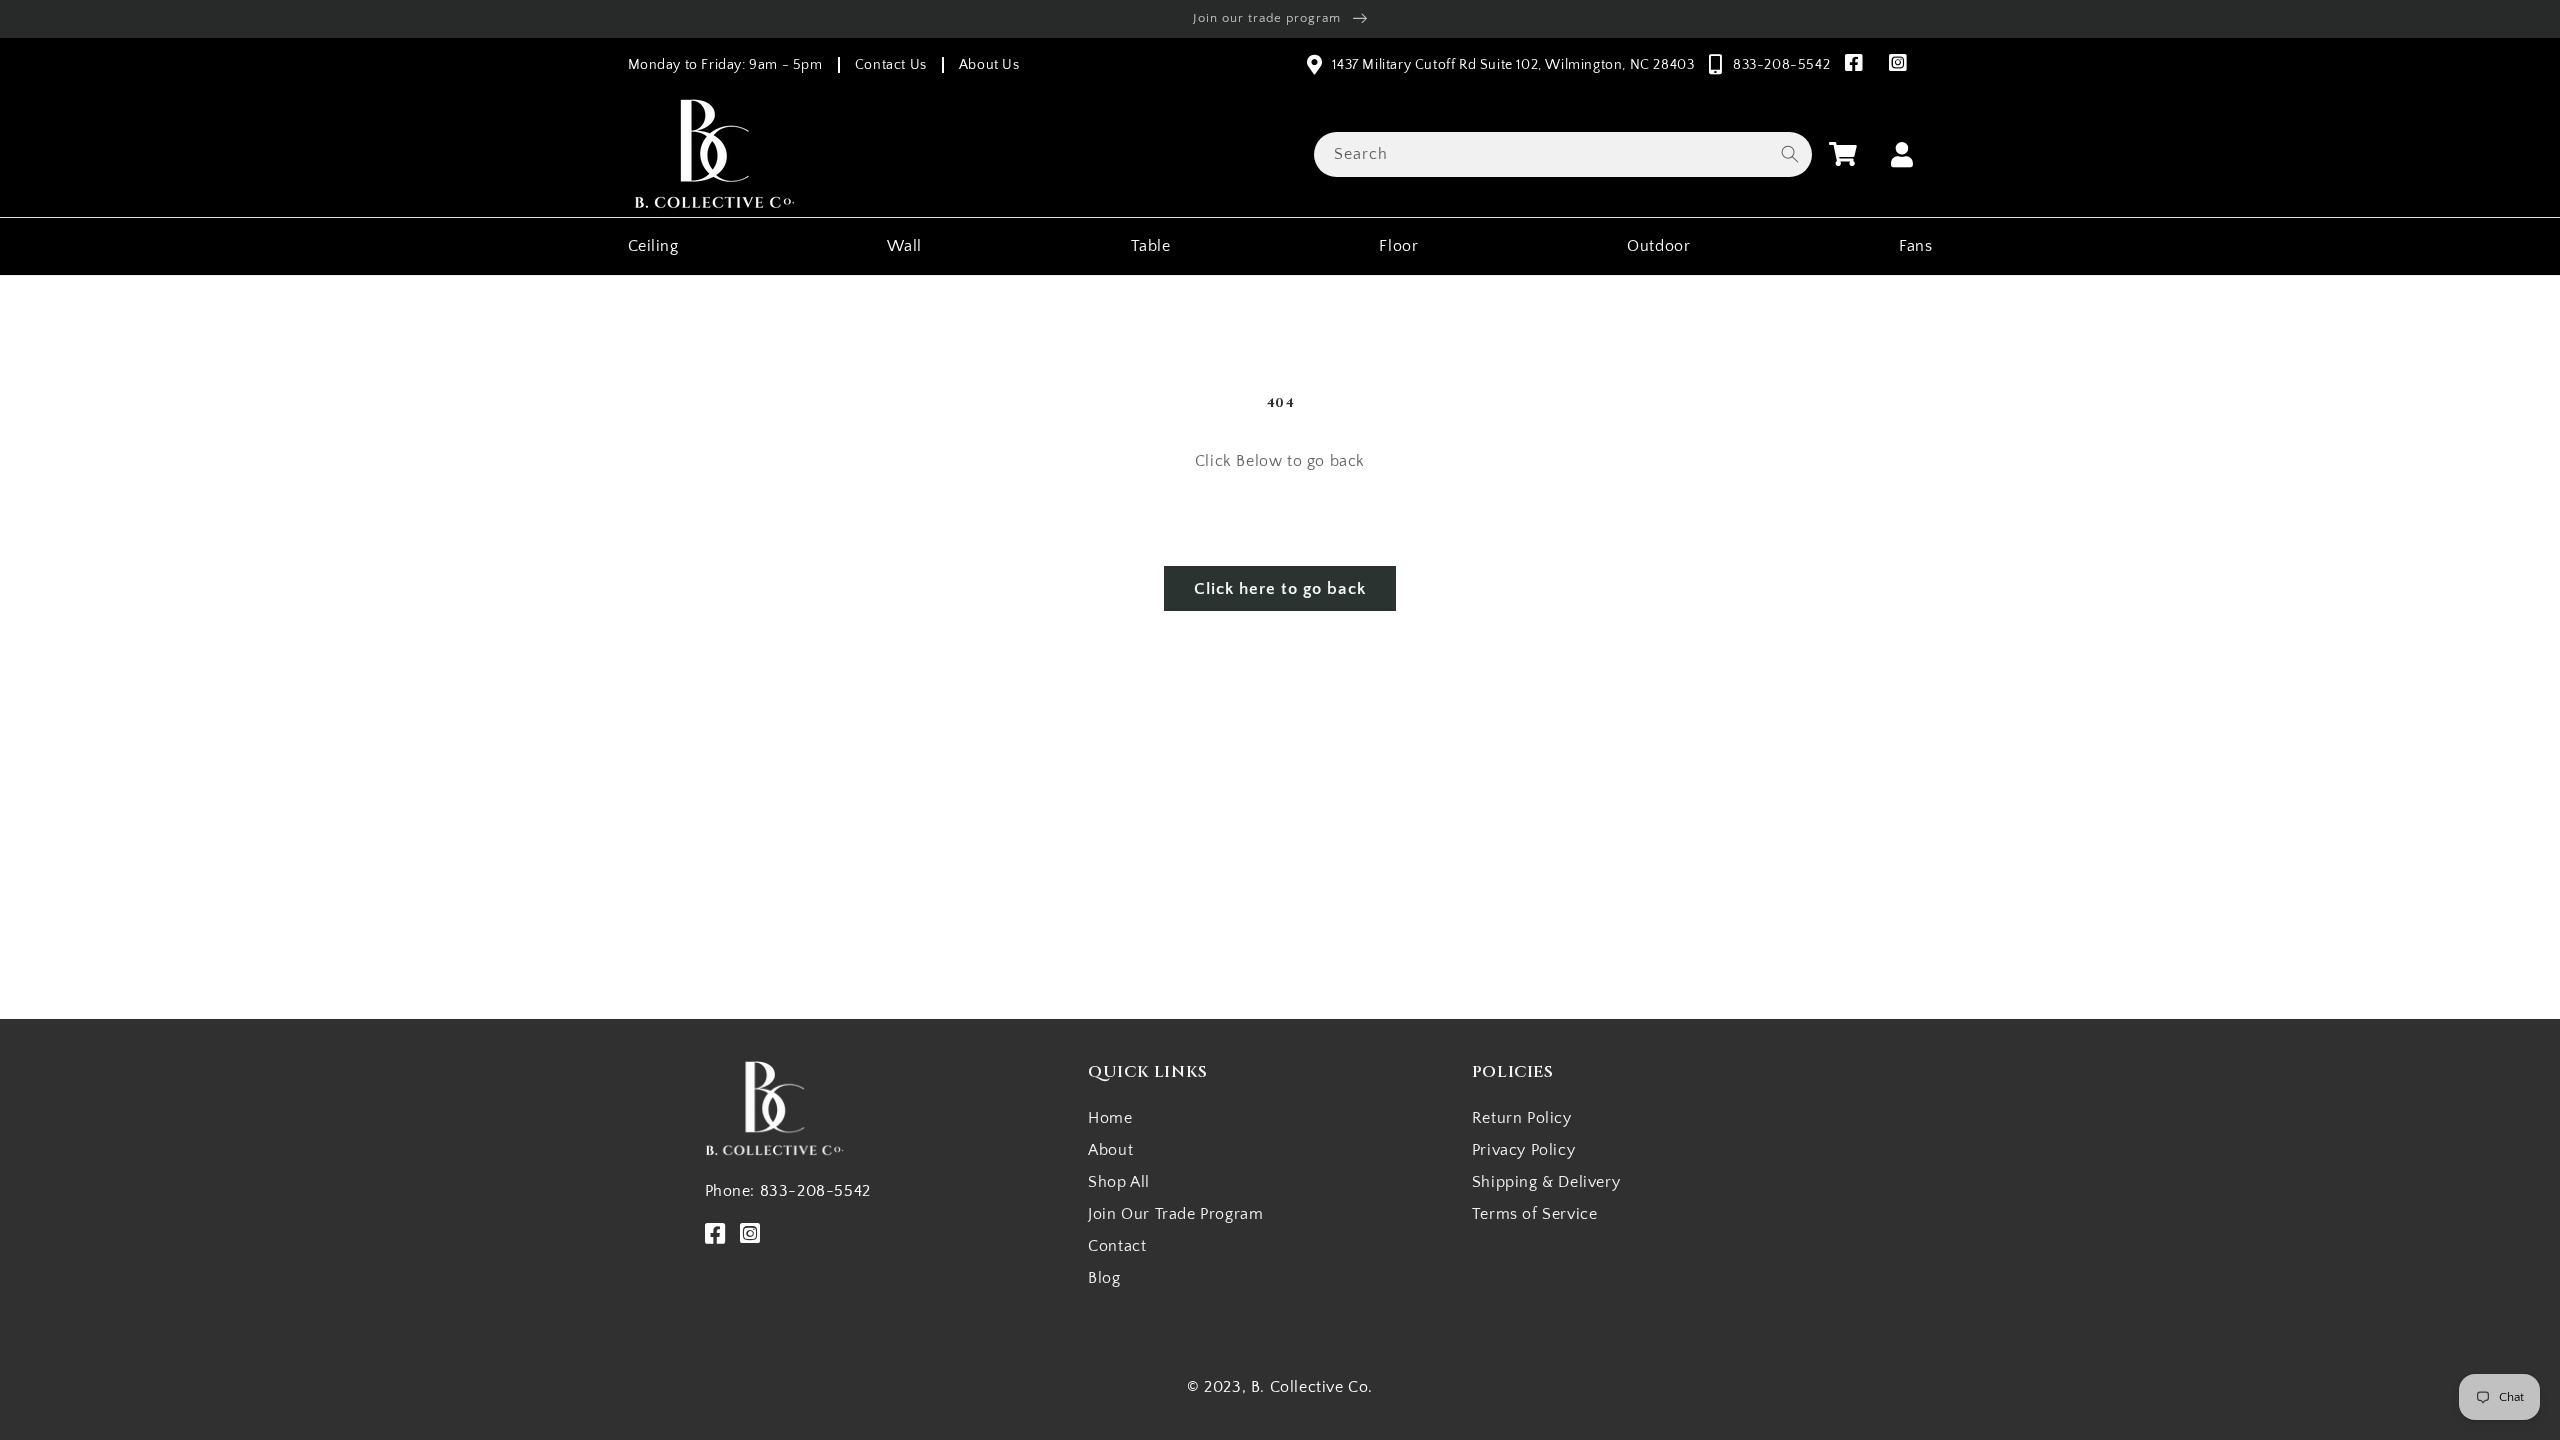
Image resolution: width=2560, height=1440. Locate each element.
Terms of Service (1535, 1214)
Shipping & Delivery (1546, 1182)
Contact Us (891, 65)
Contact (1117, 1246)
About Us (989, 65)
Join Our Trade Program (1175, 1214)
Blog (1104, 1278)
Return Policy (1522, 1118)
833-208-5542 (1781, 65)
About (1110, 1150)
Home (1110, 1118)
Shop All (1119, 1182)
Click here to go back (1280, 589)
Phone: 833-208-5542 (788, 1191)
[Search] (1790, 154)
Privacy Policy (1523, 1150)
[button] (1843, 154)
